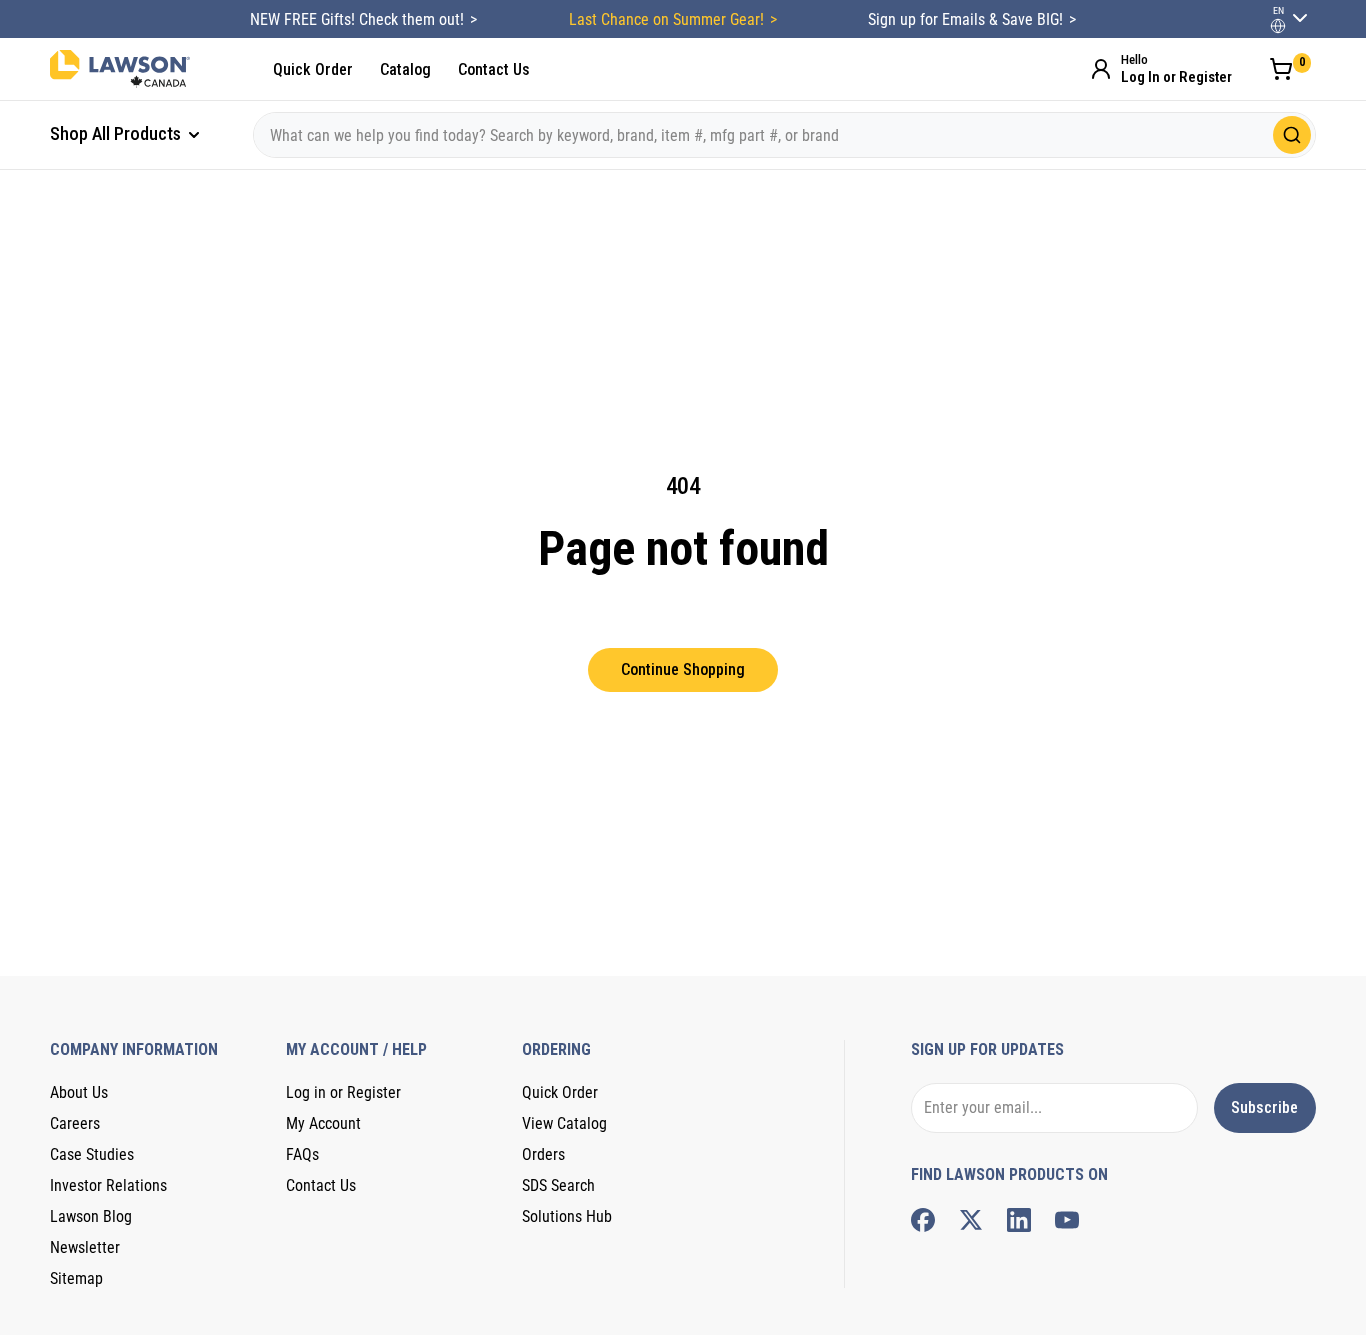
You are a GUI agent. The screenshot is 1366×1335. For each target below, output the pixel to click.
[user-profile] (1278, 26)
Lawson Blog (91, 1216)
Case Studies (92, 1154)
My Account (323, 1123)
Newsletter (85, 1247)
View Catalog (564, 1123)
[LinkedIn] (1019, 1220)
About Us (79, 1092)
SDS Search (558, 1185)
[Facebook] (923, 1220)
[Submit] (1292, 135)
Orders (543, 1154)
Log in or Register (343, 1092)
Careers (75, 1123)
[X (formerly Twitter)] (971, 1220)
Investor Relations (108, 1185)
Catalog (405, 69)
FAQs (302, 1154)
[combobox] (784, 135)
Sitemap (76, 1278)
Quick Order (313, 69)
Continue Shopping (683, 669)
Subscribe (1264, 1107)
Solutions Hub (567, 1216)
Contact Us (494, 69)
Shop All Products (117, 133)
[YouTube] (1067, 1220)
